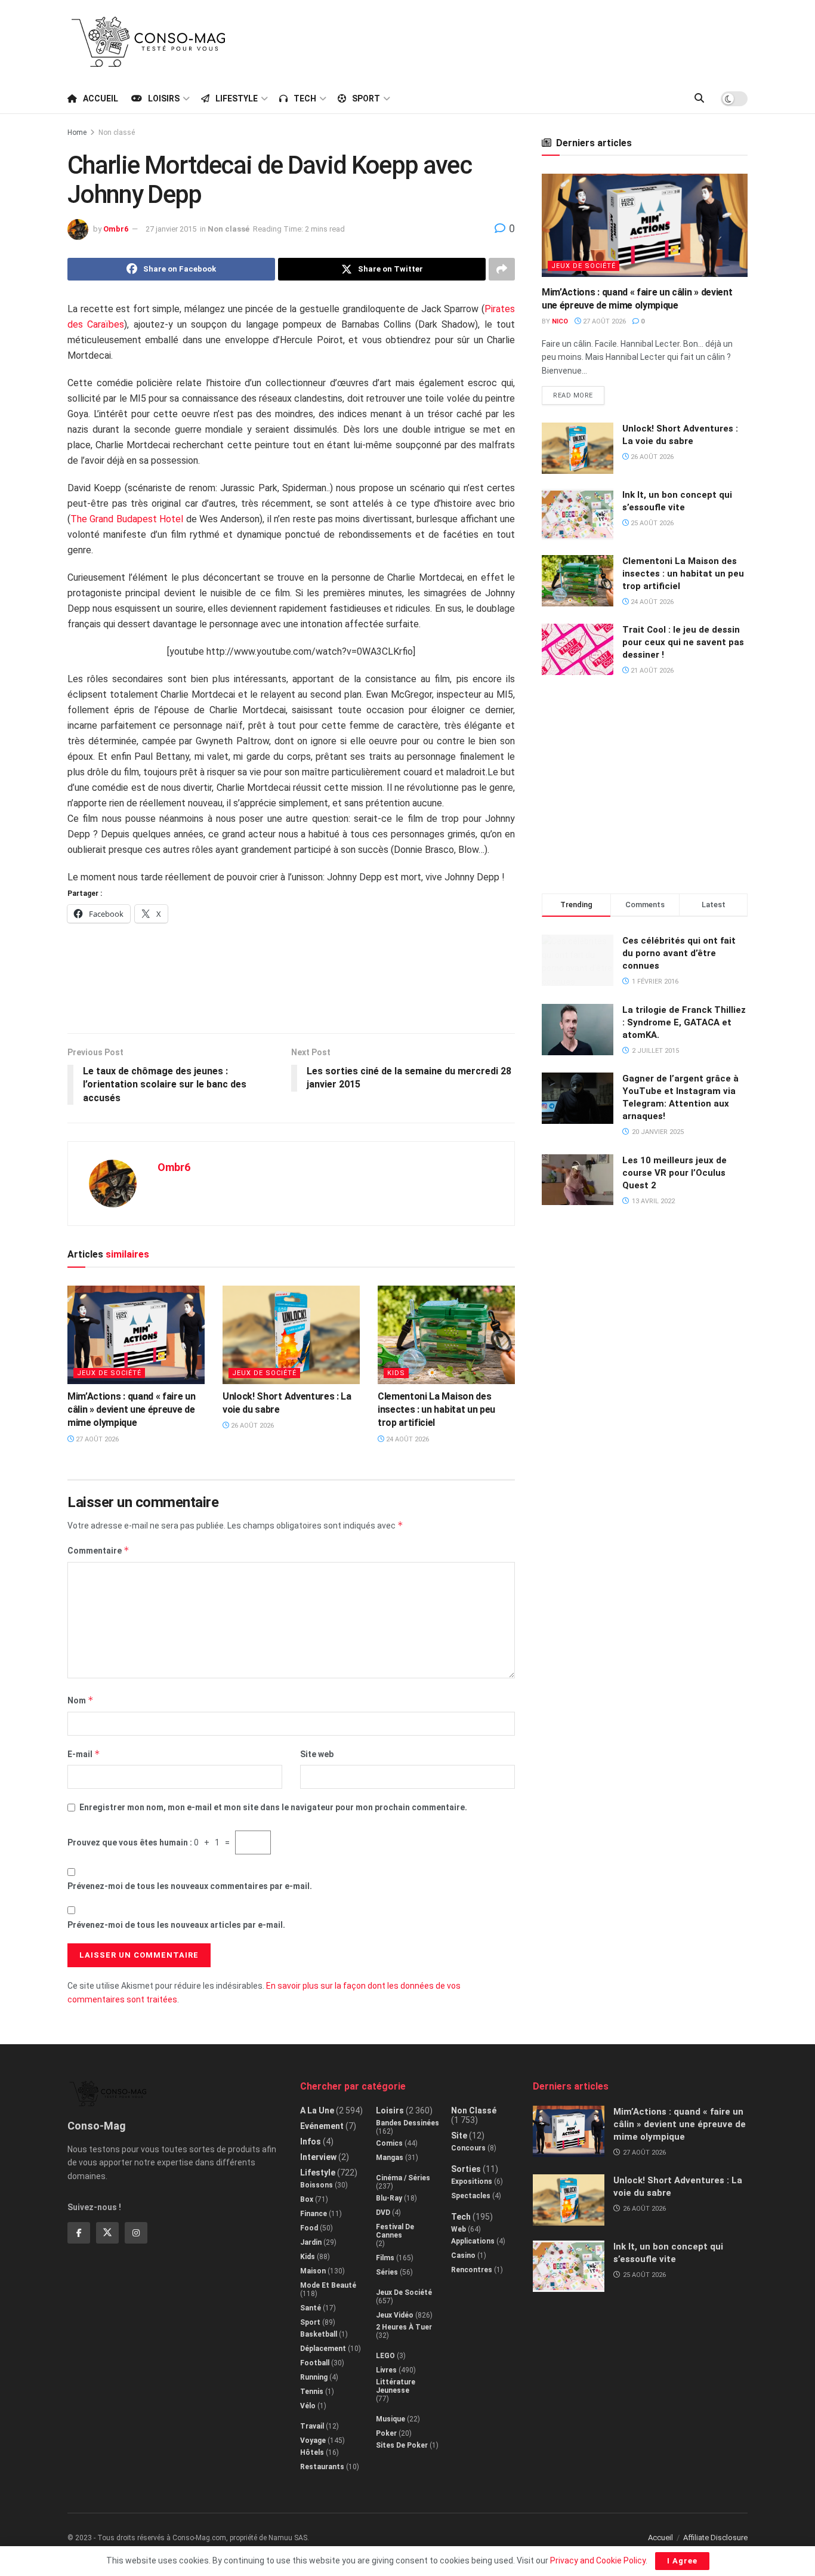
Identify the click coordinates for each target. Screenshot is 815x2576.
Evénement (322, 2126)
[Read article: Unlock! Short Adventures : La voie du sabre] (291, 1335)
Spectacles (471, 2196)
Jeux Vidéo (395, 2315)
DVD (383, 2213)
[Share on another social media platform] (502, 269)
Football (315, 2363)
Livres (386, 2370)
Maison (313, 2271)
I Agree (682, 2561)
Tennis (312, 2392)
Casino (463, 2255)
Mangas (390, 2158)
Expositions (472, 2181)
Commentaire (98, 1550)
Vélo (308, 2406)
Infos (311, 2141)
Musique (390, 2419)
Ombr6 (116, 229)
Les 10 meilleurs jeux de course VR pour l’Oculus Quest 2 (674, 1173)
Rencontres (472, 2270)
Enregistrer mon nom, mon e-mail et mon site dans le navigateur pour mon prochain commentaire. (273, 1807)
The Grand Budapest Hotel (127, 519)
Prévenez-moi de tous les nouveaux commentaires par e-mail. (190, 1886)
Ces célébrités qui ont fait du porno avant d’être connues (679, 953)
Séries (387, 2272)
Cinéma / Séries (403, 2178)
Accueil (101, 98)
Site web (317, 1754)
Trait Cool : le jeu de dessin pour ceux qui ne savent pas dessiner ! (683, 642)
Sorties (466, 2169)
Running (314, 2377)
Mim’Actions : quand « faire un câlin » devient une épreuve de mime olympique (131, 1410)
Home (77, 133)
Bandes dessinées (407, 2123)
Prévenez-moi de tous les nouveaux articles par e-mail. (176, 1925)
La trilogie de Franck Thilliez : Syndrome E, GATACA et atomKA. (684, 1022)
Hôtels (312, 2452)
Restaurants (322, 2467)
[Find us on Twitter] (107, 2233)
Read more (579, 393)
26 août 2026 (251, 1426)
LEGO (385, 2356)
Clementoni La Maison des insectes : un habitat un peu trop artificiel (436, 1410)
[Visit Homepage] (149, 42)
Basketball (319, 2334)
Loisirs (164, 98)
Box (307, 2199)
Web (459, 2229)
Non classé (117, 133)
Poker (386, 2433)
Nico (560, 321)
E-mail (84, 1754)
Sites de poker (402, 2445)
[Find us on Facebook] (79, 2233)
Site (459, 2136)
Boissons (317, 2185)
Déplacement (323, 2349)
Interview (318, 2157)
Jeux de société (109, 1373)
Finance (314, 2214)
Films (385, 2258)
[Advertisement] (530, 40)
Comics (389, 2143)
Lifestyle (237, 98)
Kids (396, 1373)
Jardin (311, 2242)
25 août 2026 (651, 523)
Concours (468, 2148)
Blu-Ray (389, 2198)
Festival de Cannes (395, 2231)
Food (309, 2228)
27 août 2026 (96, 1439)
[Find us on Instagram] (136, 2233)
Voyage (313, 2441)
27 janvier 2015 (171, 229)
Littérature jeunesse (396, 2386)
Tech (305, 98)
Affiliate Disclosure (715, 2538)
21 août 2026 (651, 671)
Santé (311, 2308)
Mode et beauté (328, 2285)
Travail (312, 2426)
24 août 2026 (407, 1439)
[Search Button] (699, 98)
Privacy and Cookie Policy (598, 2560)
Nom (81, 1700)
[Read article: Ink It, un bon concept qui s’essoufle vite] (578, 514)
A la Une (317, 2110)
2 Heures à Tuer (404, 2327)
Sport (366, 98)
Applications (473, 2241)
